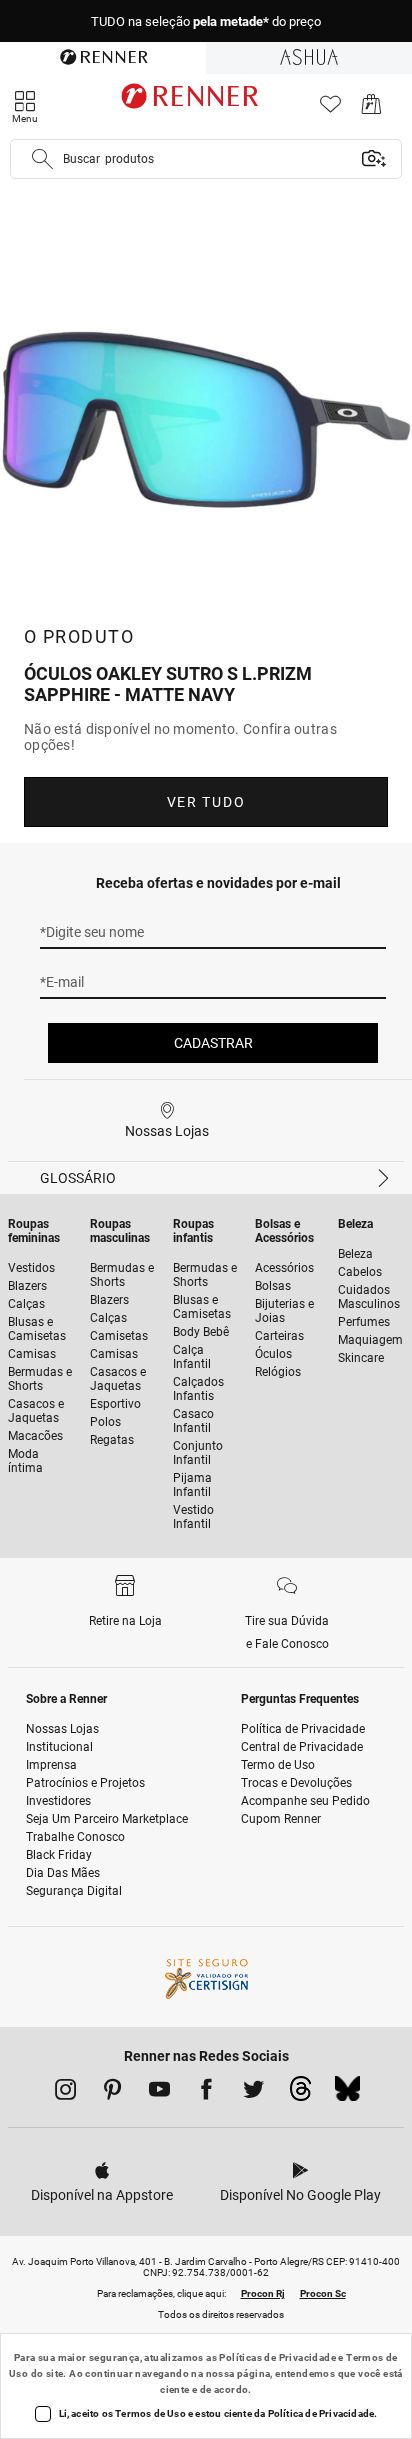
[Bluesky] (347, 2094)
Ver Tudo (206, 802)
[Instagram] (65, 2093)
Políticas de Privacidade (277, 2357)
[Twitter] (253, 2093)
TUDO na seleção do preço (206, 21)
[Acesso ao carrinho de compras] (371, 109)
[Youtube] (159, 2093)
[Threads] (300, 2094)
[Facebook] (206, 2093)
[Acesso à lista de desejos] (330, 109)
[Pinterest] (112, 2093)
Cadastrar (213, 1043)
